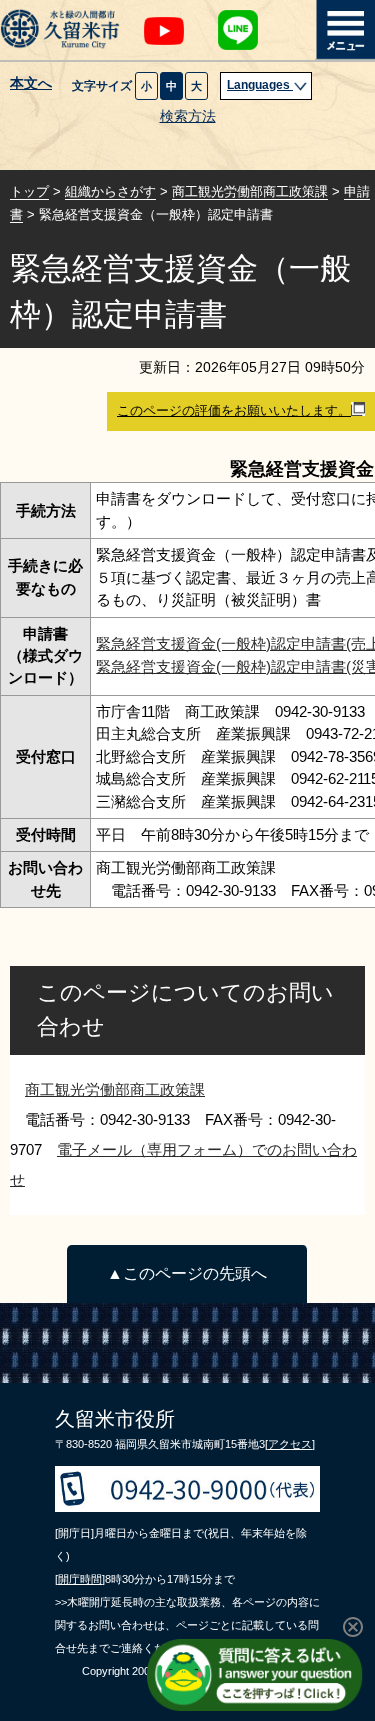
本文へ (31, 84)
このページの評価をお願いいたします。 (234, 410)
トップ (29, 191)
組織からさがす (110, 191)
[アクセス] (290, 1444)
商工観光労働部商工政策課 (250, 191)
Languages (260, 85)
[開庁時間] (80, 1579)
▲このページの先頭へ (187, 1273)
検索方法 (188, 116)
